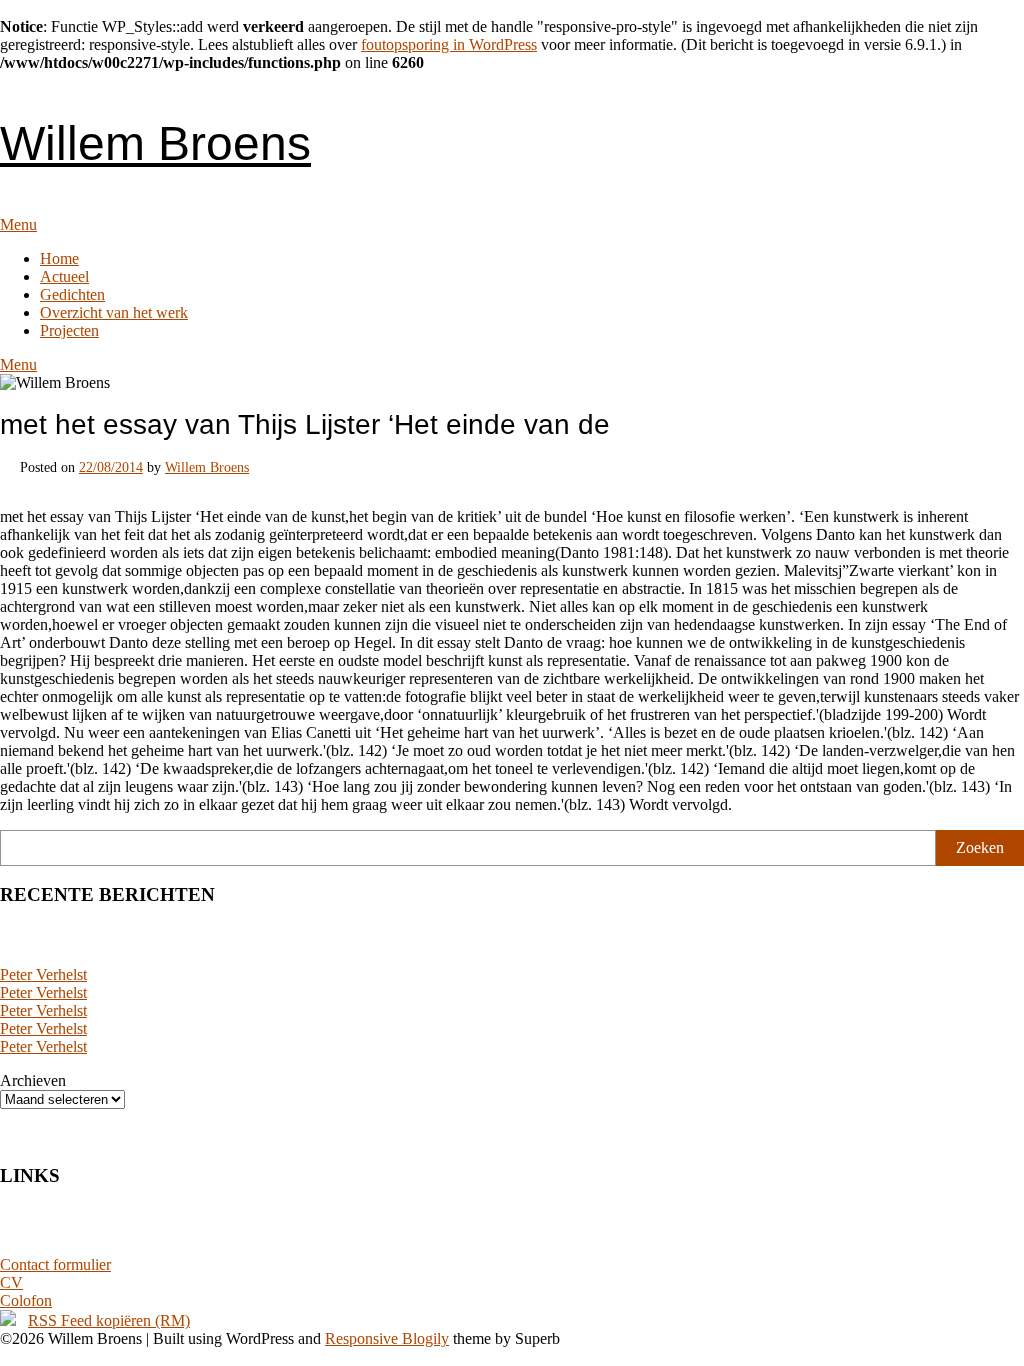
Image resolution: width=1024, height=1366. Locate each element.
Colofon (26, 1300)
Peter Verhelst (43, 974)
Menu (18, 224)
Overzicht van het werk (114, 312)
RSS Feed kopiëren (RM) (109, 1320)
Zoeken (980, 847)
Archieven (33, 1080)
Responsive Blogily (387, 1338)
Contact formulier (55, 1264)
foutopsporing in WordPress (449, 44)
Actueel (64, 276)
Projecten (69, 330)
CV (11, 1282)
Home (59, 258)
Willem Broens (155, 143)
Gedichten (72, 294)
